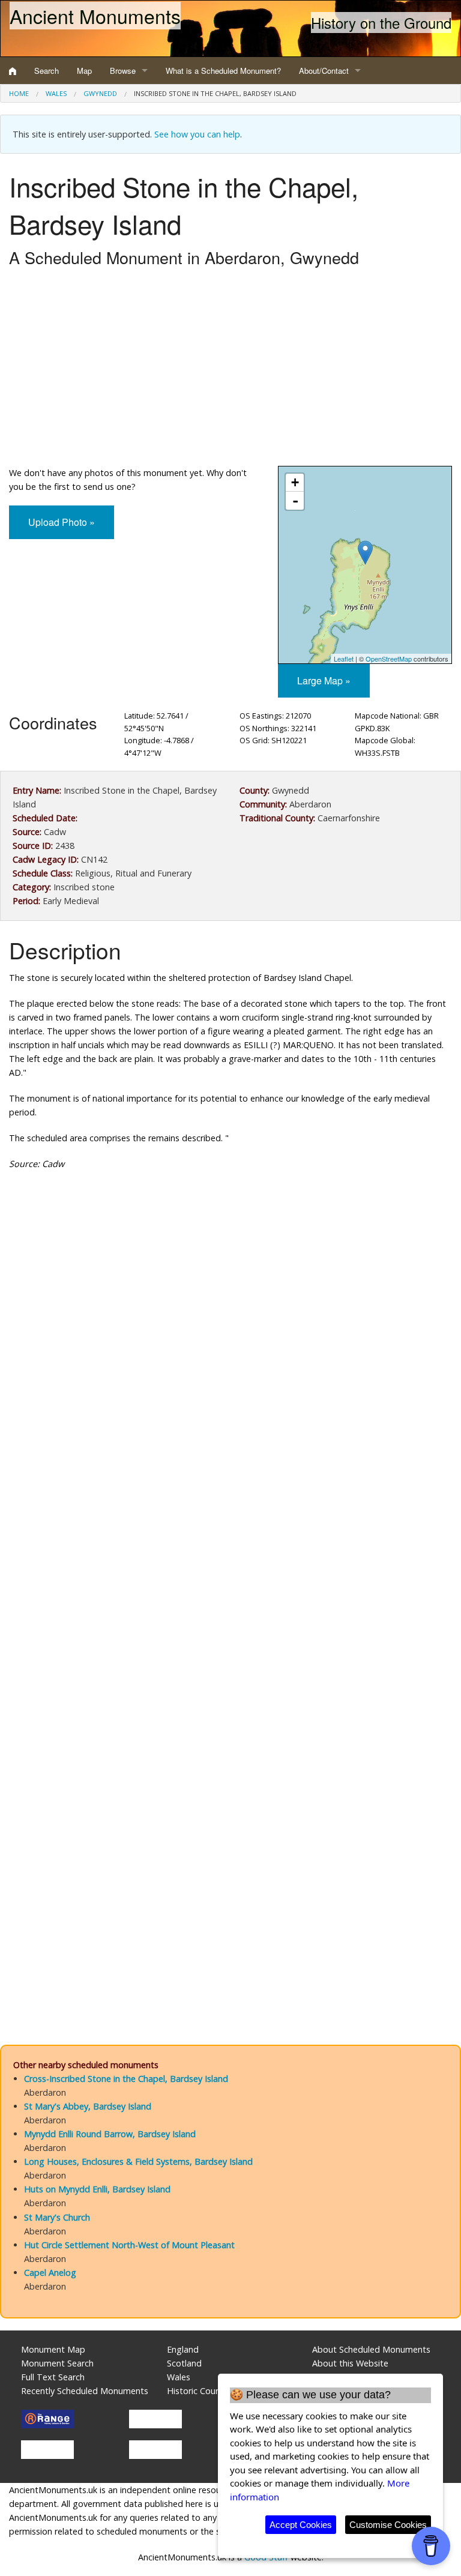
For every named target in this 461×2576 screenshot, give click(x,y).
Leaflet (344, 659)
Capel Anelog (50, 2273)
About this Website (350, 2363)
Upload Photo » (62, 522)
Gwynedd (100, 93)
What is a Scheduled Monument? (223, 71)
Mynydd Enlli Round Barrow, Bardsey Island (110, 2134)
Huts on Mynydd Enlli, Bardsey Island (97, 2189)
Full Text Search (53, 2377)
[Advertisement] (230, 370)
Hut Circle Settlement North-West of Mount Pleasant (129, 2245)
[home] (13, 71)
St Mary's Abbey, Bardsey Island (88, 2106)
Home (19, 93)
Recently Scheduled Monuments (85, 2391)
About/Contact (324, 71)
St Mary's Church (57, 2217)
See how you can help (197, 134)
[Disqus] (230, 1539)
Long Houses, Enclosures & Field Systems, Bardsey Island (138, 2161)
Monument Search (57, 2363)
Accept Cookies (301, 2525)
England (183, 2349)
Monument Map (53, 2349)
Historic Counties (201, 2391)
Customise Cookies (388, 2525)
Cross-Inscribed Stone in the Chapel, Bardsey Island (126, 2079)
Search (47, 71)
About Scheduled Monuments (371, 2349)
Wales (56, 93)
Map (84, 71)
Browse (123, 71)
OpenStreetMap (389, 659)
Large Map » (324, 680)
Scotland (184, 2363)
